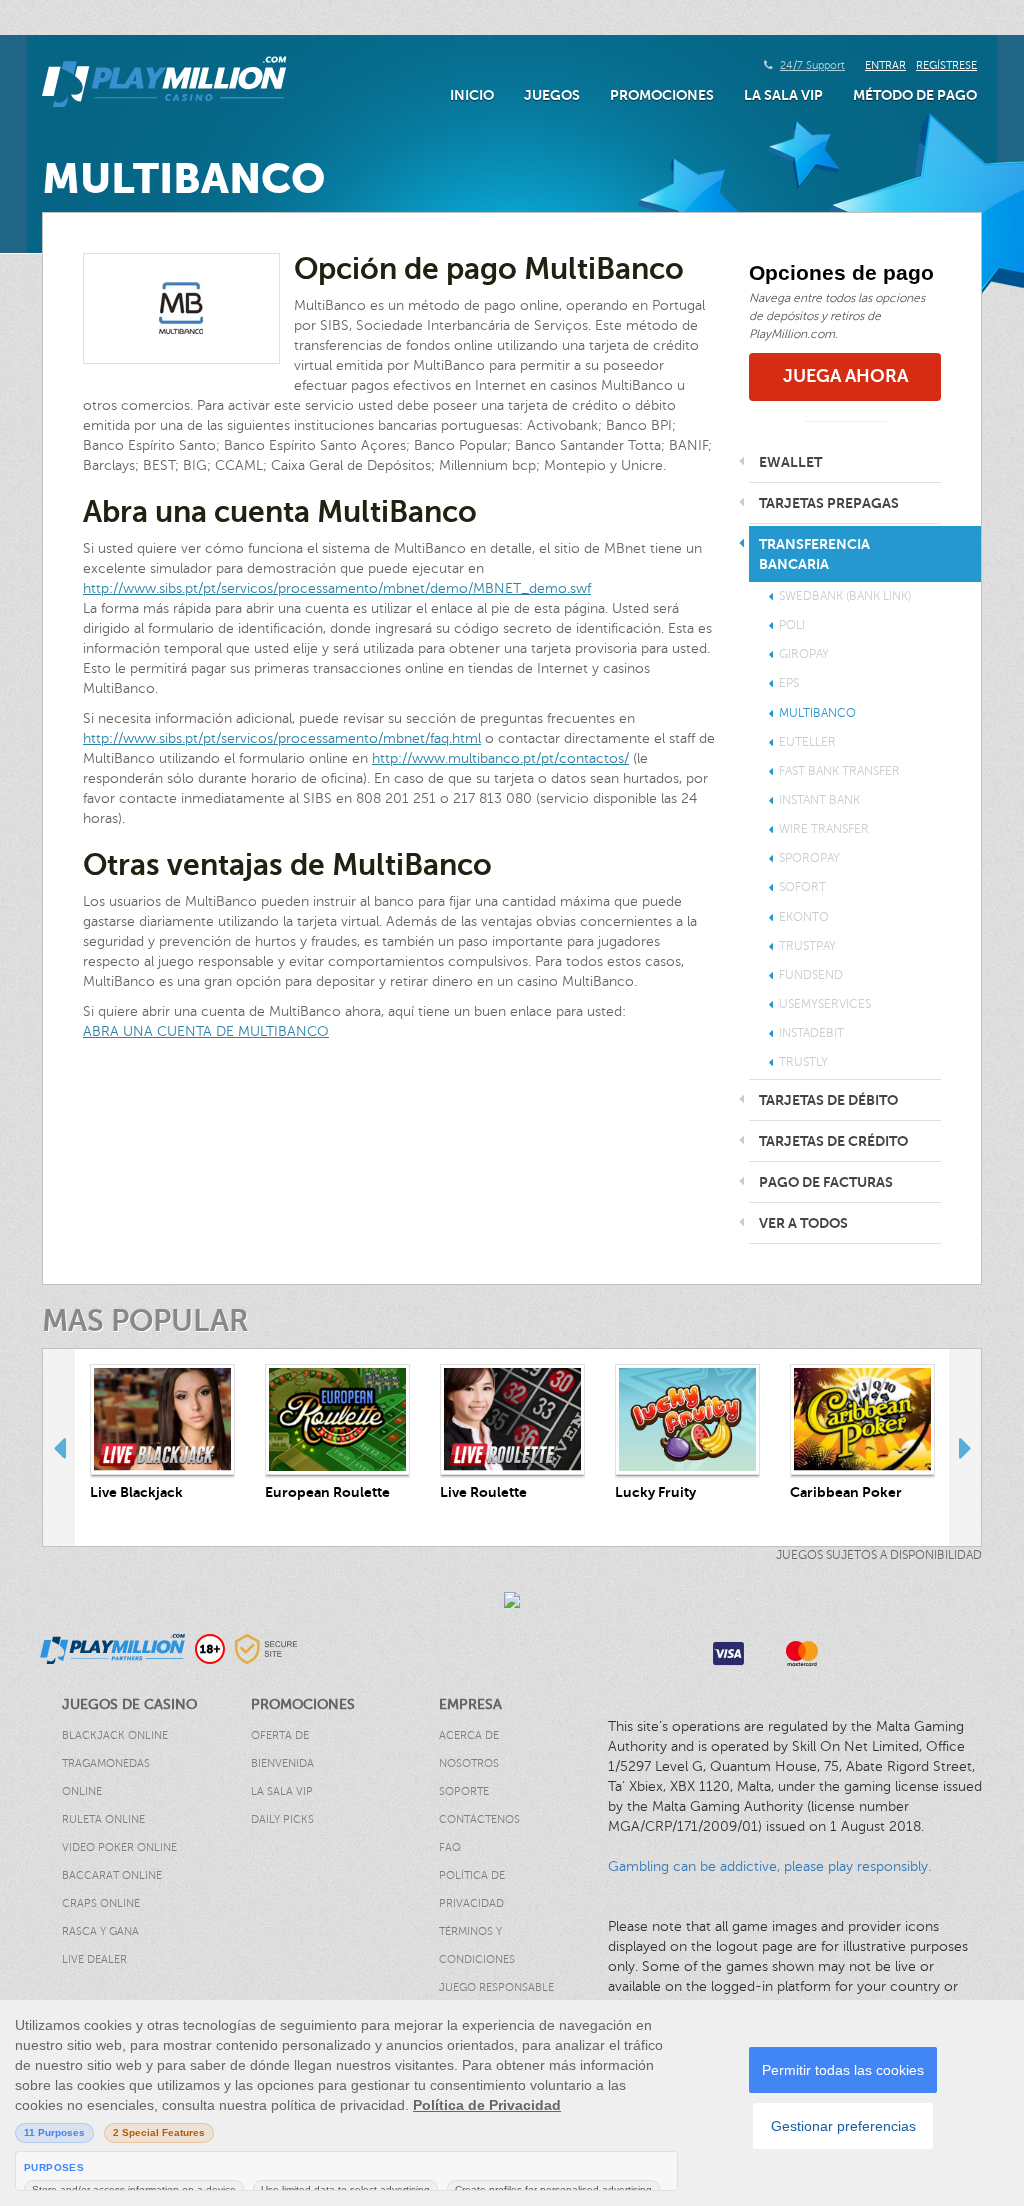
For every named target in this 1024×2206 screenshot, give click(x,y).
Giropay (804, 654)
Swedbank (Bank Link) (845, 596)
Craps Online (101, 1903)
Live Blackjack (136, 1492)
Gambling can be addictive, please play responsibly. (769, 1866)
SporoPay (809, 858)
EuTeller (807, 742)
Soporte (464, 1791)
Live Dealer (94, 1959)
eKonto (804, 917)
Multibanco (817, 713)
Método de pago (915, 95)
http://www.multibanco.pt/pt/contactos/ (500, 758)
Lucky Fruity (655, 1492)
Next (965, 1447)
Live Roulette (483, 1492)
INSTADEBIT (811, 1033)
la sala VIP (783, 95)
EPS (789, 683)
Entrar (885, 65)
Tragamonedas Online (106, 1777)
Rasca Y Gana (100, 1931)
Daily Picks (282, 1819)
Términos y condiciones (477, 1945)
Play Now (163, 1419)
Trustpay (807, 946)
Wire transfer (824, 829)
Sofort (802, 887)
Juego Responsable (496, 1987)
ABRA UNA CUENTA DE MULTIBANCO (206, 1031)
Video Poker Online (119, 1847)
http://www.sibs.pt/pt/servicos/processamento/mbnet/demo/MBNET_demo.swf (337, 588)
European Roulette (327, 1492)
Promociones (662, 95)
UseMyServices (825, 1004)
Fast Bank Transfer (839, 771)
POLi (792, 625)
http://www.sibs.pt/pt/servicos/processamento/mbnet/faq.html (282, 738)
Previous (59, 1447)
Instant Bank (819, 800)
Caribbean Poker (846, 1492)
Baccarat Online (112, 1875)
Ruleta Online (103, 1819)
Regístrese (946, 65)
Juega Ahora (845, 376)
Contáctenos (479, 1819)
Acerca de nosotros (469, 1749)
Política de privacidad (472, 1889)
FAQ (450, 1847)
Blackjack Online (115, 1735)
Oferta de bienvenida (282, 1749)
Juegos (552, 95)
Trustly (803, 1062)
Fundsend (811, 975)
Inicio (472, 95)
